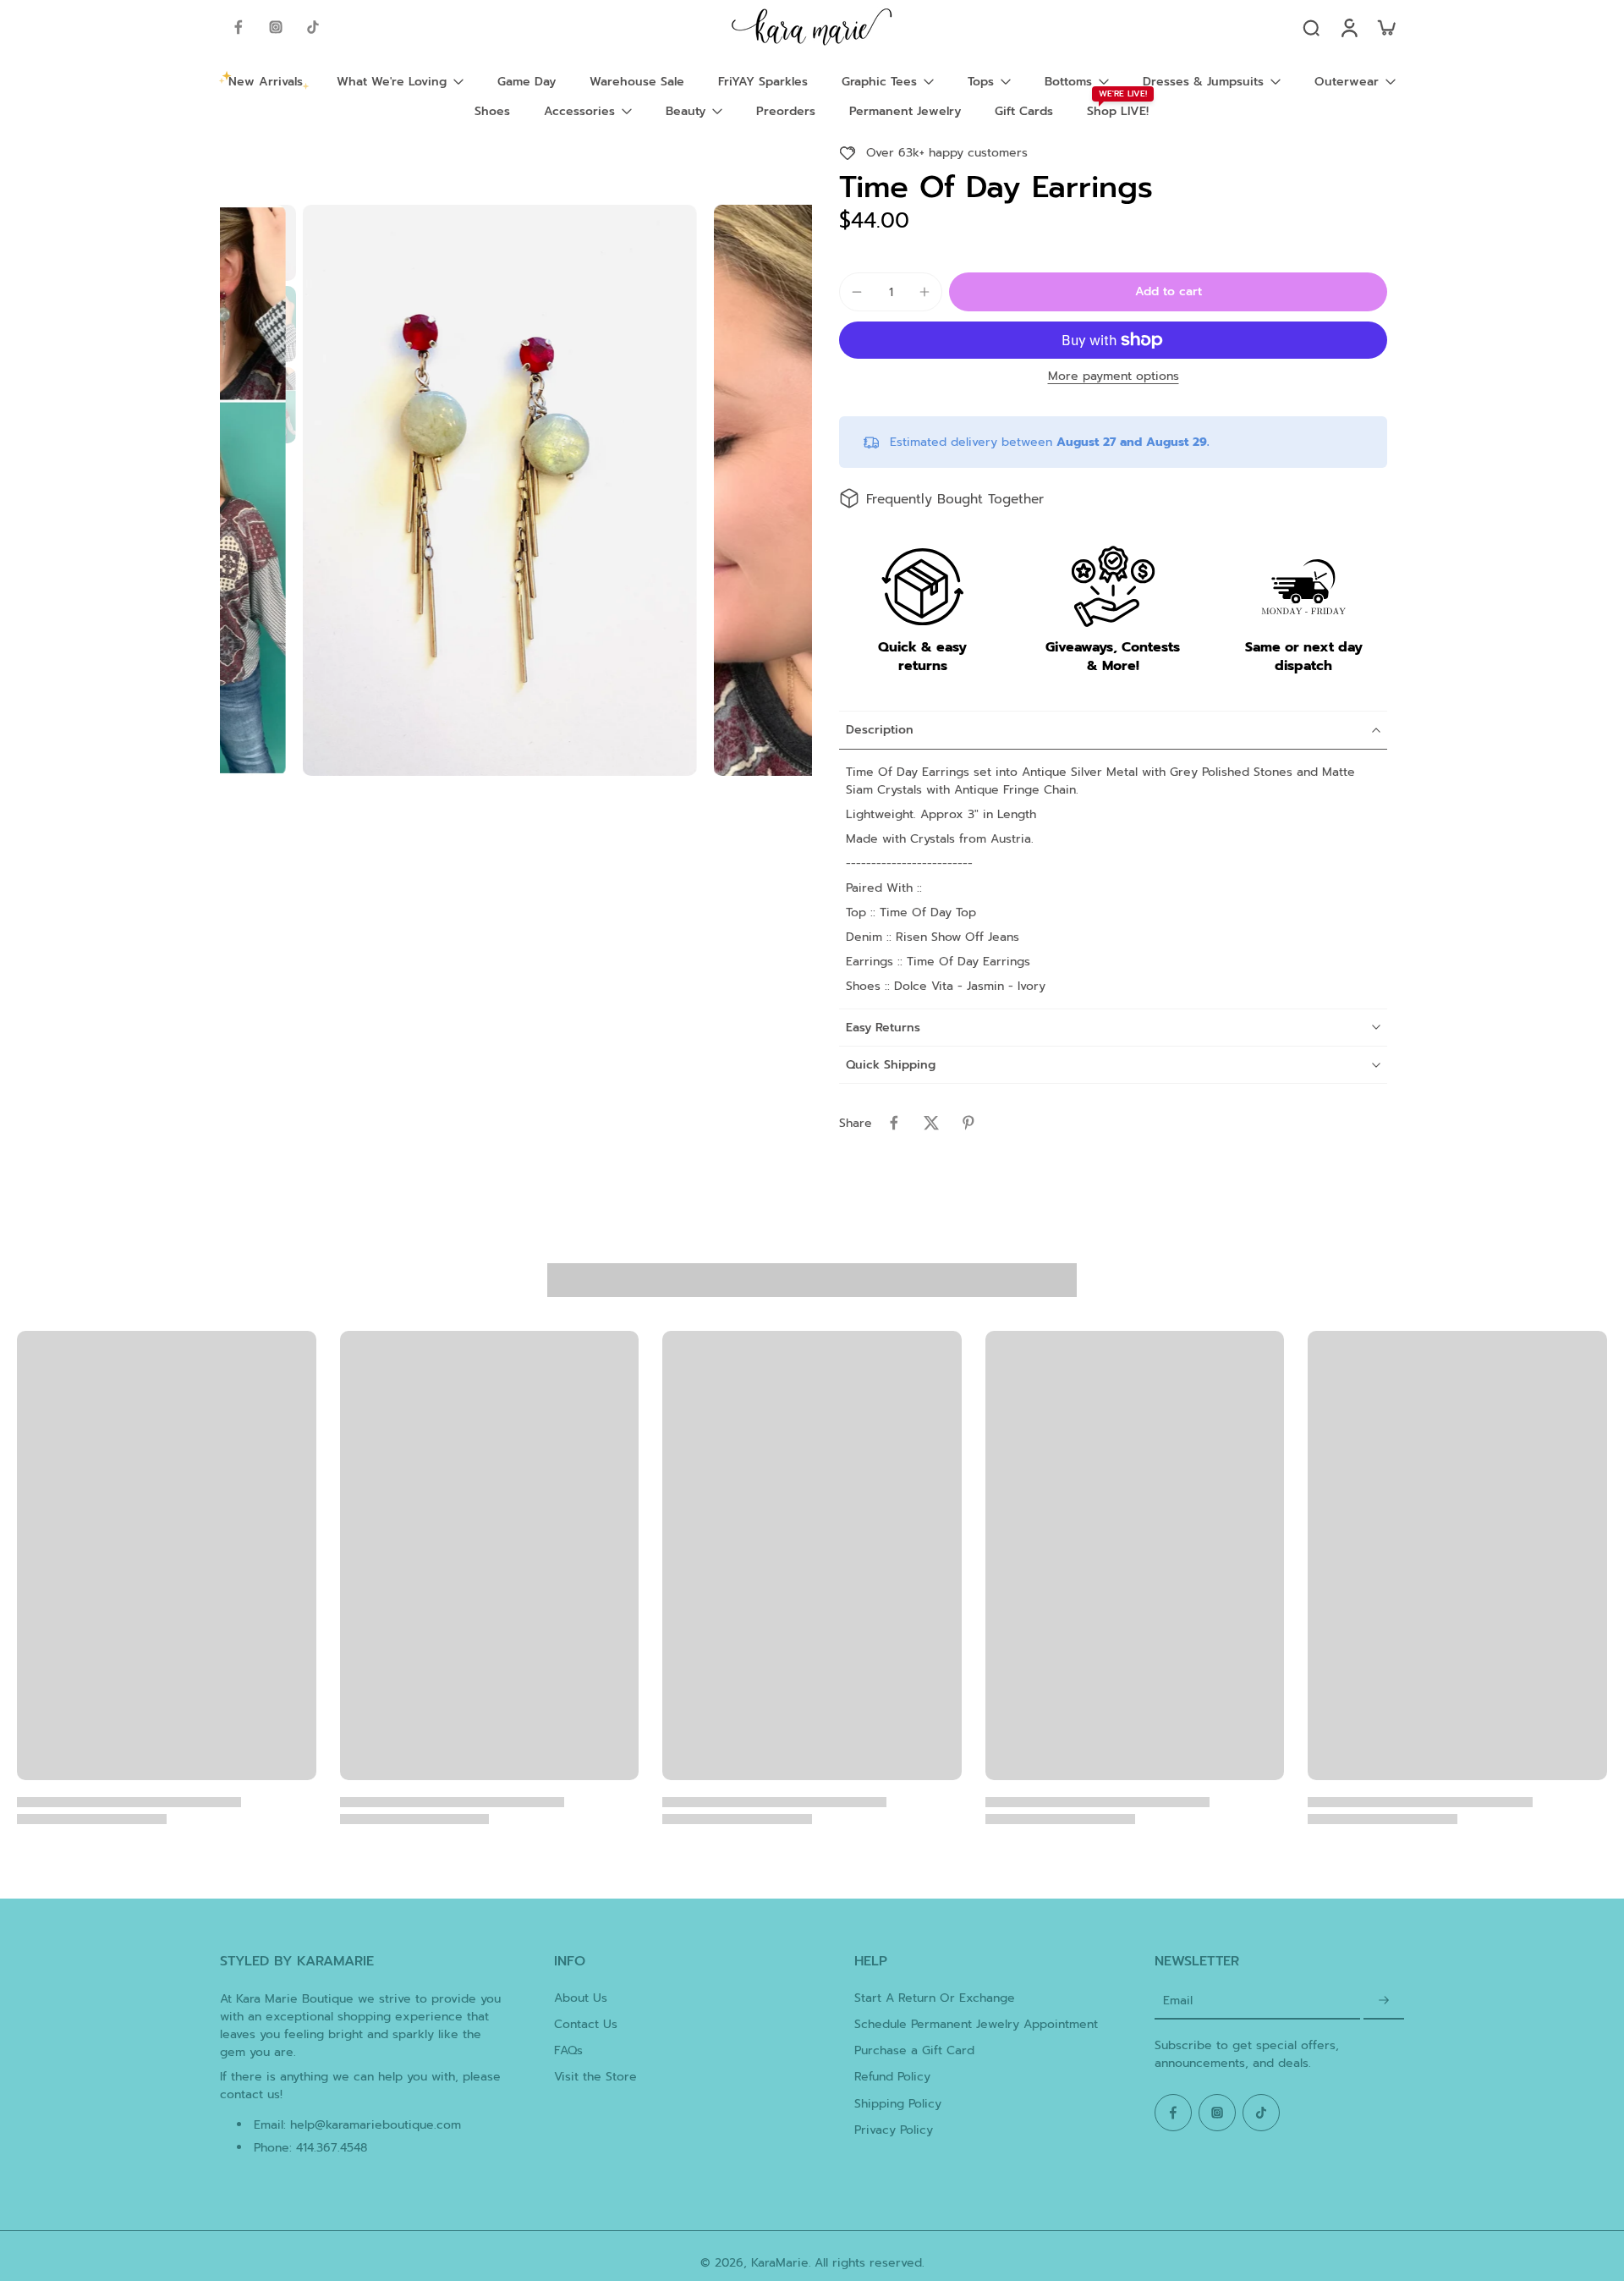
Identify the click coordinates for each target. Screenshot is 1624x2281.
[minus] (857, 292)
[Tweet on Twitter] (931, 1123)
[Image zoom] (500, 490)
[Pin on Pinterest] (968, 1123)
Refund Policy (892, 2077)
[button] (1168, 292)
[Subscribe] (1384, 2001)
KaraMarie (780, 2263)
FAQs (568, 2050)
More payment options (1114, 378)
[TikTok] (313, 27)
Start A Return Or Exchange (935, 1998)
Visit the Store (595, 2077)
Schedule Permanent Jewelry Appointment (976, 2024)
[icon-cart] (1385, 27)
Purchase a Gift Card (914, 2050)
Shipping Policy (898, 2104)
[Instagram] (276, 27)
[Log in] (1348, 27)
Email (1178, 2001)
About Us (581, 1998)
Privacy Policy (894, 2130)
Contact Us (586, 2024)
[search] (1311, 27)
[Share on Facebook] (894, 1123)
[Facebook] (239, 27)
